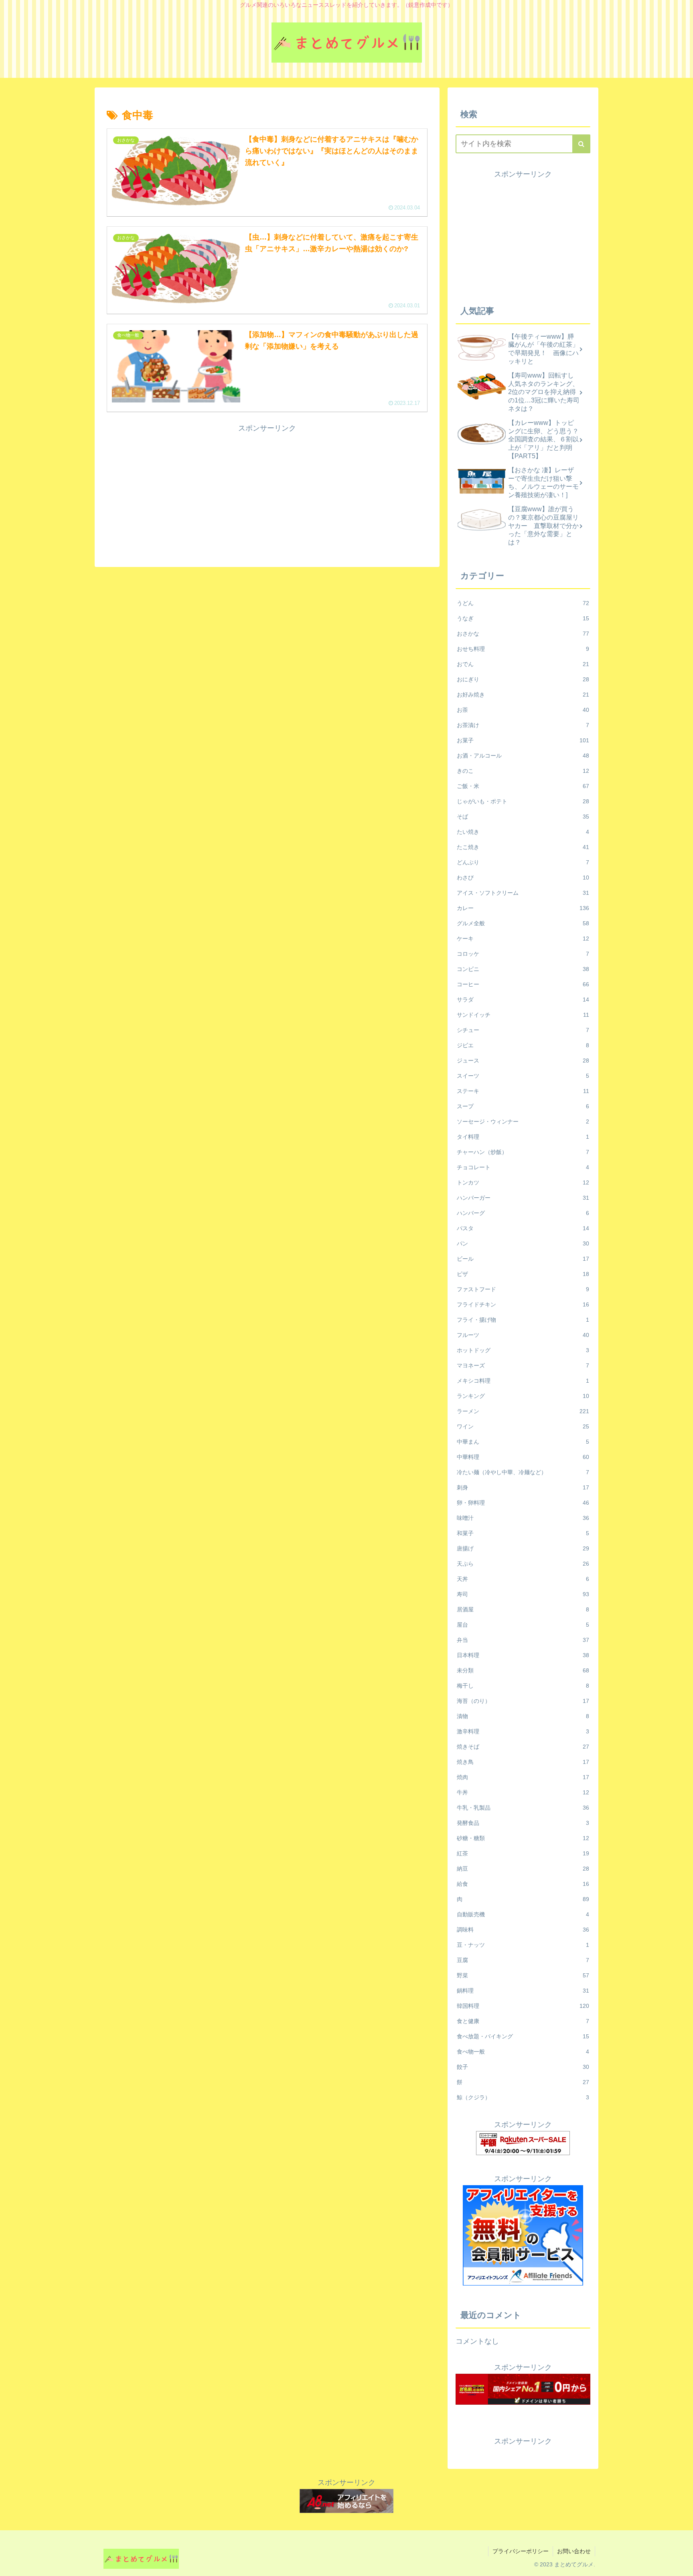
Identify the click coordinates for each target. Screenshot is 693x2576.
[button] (581, 144)
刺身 (523, 1487)
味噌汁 (523, 1518)
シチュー (523, 1030)
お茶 (523, 710)
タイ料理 (523, 1137)
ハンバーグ (523, 1213)
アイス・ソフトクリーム (523, 893)
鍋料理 (523, 1991)
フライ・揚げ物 (523, 1320)
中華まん (523, 1442)
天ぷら (523, 1564)
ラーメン (523, 1411)
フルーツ (523, 1335)
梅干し (523, 1686)
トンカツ (523, 1182)
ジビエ (523, 1045)
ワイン (523, 1426)
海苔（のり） (523, 1701)
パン (523, 1243)
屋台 (523, 1625)
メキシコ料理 (523, 1381)
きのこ (523, 771)
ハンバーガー (523, 1198)
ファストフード (523, 1289)
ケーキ (523, 939)
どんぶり (523, 862)
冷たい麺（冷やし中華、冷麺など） (523, 1472)
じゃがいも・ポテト (523, 801)
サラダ (523, 1000)
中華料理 (523, 1457)
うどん (523, 603)
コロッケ (523, 954)
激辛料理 (523, 1731)
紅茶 (523, 1853)
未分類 (523, 1670)
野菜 (523, 1975)
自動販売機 (523, 1914)
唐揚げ (523, 1548)
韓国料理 (523, 2006)
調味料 (523, 1930)
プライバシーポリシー (521, 2551)
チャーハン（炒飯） (523, 1152)
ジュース (523, 1060)
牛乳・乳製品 (523, 1808)
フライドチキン (523, 1304)
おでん (523, 664)
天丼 (523, 1579)
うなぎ (523, 618)
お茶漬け (523, 725)
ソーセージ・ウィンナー (523, 1121)
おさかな (523, 634)
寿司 (523, 1594)
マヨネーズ (523, 1365)
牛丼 (523, 1792)
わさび (523, 878)
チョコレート (523, 1167)
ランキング (523, 1396)
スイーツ (523, 1076)
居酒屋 (523, 1609)
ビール (523, 1259)
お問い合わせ (574, 2551)
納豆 (523, 1869)
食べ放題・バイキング (523, 2036)
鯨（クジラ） (523, 2097)
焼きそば (523, 1747)
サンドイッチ (523, 1015)
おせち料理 (523, 649)
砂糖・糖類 (523, 1838)
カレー (523, 908)
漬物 (523, 1716)
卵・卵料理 (523, 1503)
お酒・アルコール (523, 756)
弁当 (523, 1640)
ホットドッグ (523, 1350)
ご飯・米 (523, 786)
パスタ (523, 1228)
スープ (523, 1106)
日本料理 (523, 1655)
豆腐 (523, 1960)
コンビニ (523, 969)
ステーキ (523, 1091)
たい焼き (523, 832)
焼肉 (523, 1777)
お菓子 (523, 740)
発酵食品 (523, 1823)
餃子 (523, 2067)
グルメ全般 (523, 923)
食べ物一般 (523, 2052)
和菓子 (523, 1533)
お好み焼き (523, 695)
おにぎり (523, 679)
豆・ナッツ (523, 1945)
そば (523, 817)
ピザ (523, 1274)
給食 (523, 1884)
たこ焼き (523, 847)
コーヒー (523, 984)
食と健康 (523, 2021)
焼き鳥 (523, 1762)
